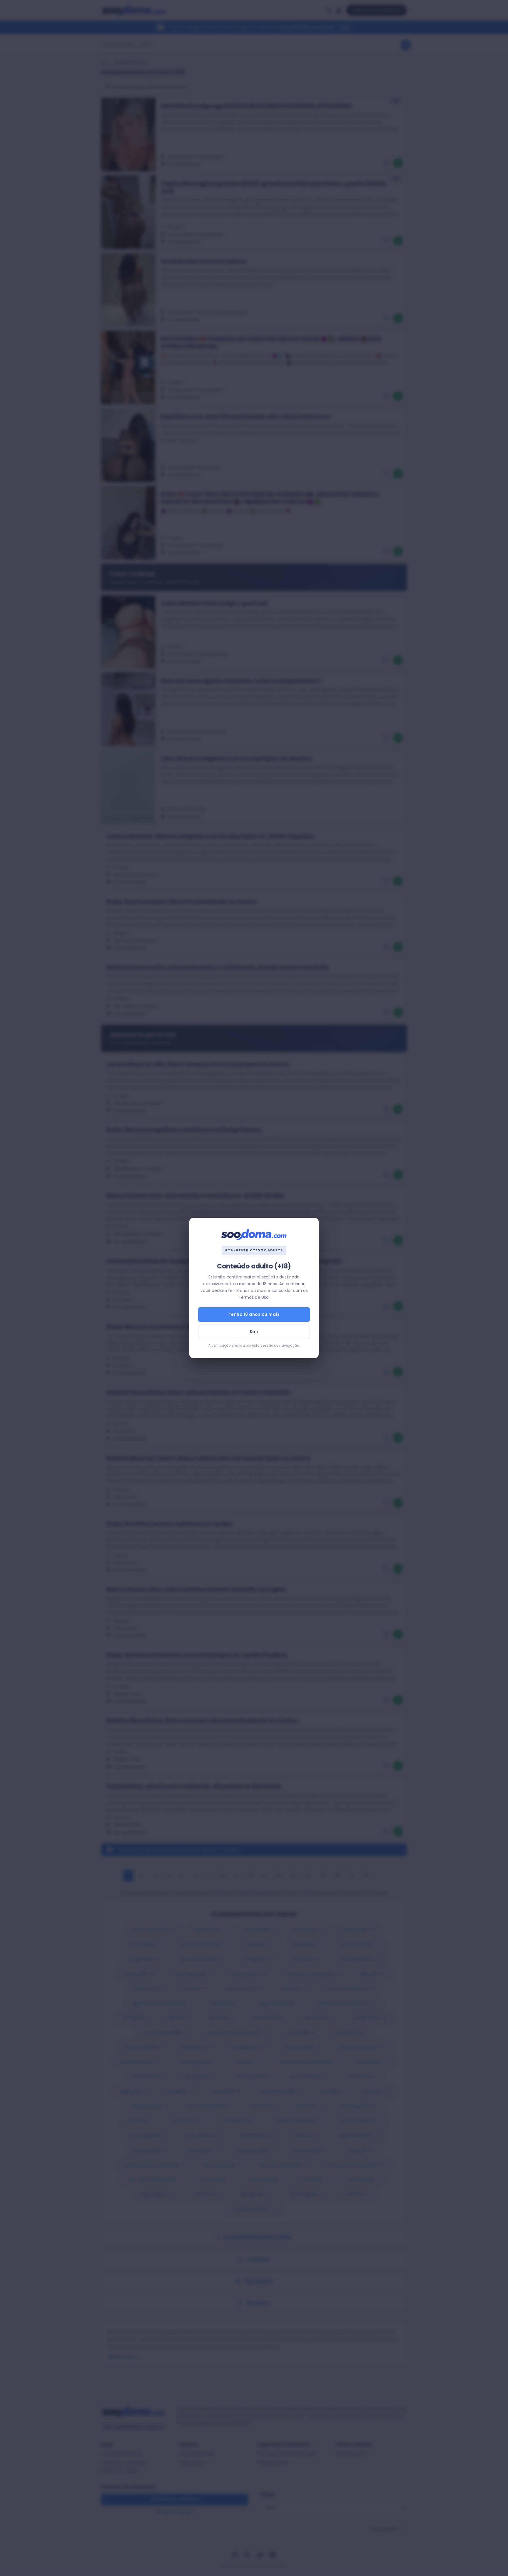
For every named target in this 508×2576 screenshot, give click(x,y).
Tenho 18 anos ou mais (254, 1314)
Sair (254, 1332)
